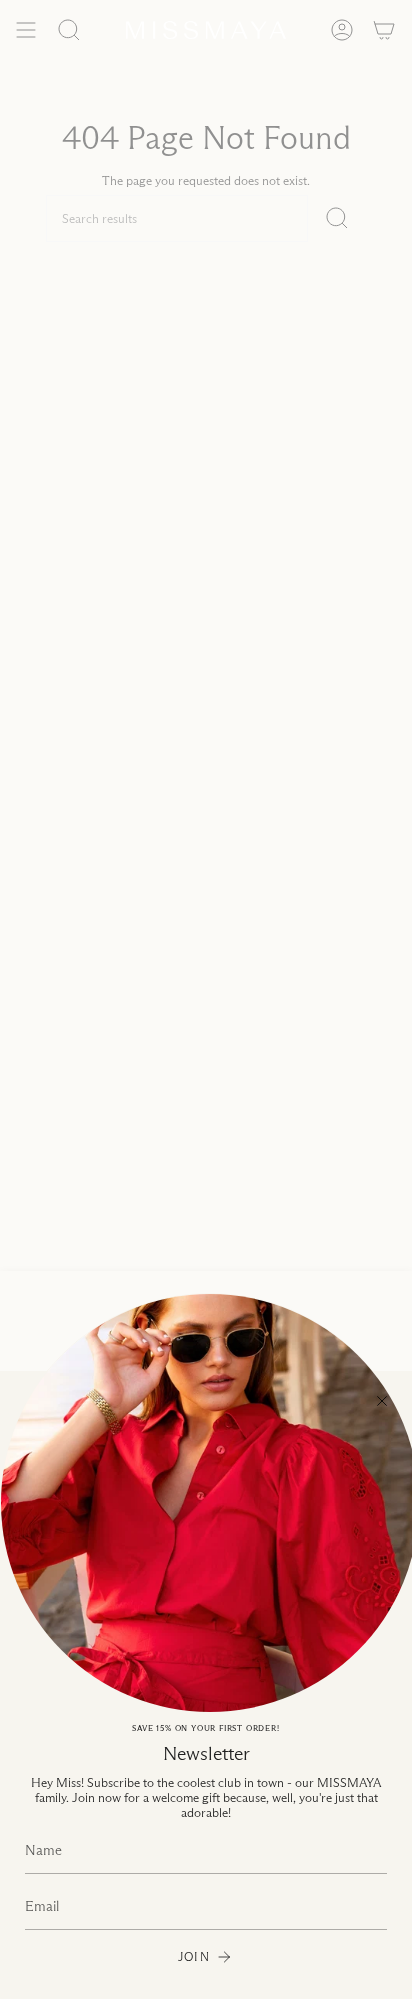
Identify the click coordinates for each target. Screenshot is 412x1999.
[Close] (382, 1401)
